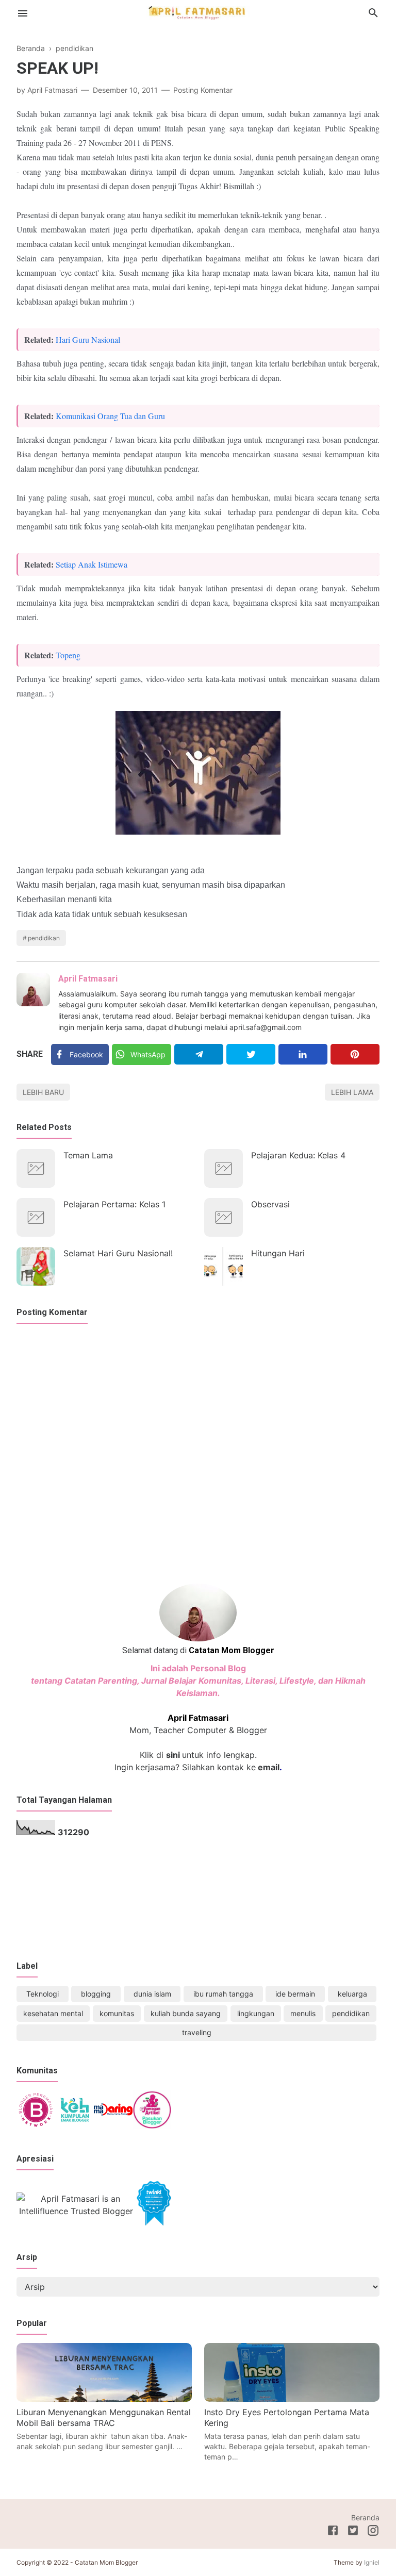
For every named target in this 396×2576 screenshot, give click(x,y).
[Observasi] (224, 1217)
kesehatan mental (53, 2013)
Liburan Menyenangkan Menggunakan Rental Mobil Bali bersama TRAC (104, 2418)
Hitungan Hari (278, 1253)
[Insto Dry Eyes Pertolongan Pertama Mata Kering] (292, 2399)
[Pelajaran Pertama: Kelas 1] (36, 1217)
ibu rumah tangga (223, 1994)
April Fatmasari (88, 979)
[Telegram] (199, 1054)
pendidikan (44, 938)
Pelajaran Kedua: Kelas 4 (298, 1155)
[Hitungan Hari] (224, 1266)
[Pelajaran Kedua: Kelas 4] (224, 1168)
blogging (96, 1994)
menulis (303, 2013)
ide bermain (295, 1994)
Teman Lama (88, 1155)
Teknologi (43, 1994)
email (268, 1767)
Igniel (372, 2562)
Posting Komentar (203, 90)
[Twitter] (251, 1054)
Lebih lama (352, 1092)
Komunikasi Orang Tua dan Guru (110, 416)
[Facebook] (333, 2532)
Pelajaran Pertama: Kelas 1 (114, 1204)
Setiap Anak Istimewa (92, 564)
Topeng (68, 655)
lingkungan (256, 2013)
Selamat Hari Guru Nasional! (118, 1253)
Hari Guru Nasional (88, 339)
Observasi (270, 1204)
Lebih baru (43, 1092)
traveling (197, 2032)
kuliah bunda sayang (186, 2013)
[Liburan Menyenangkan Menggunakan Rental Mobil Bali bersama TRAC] (104, 2399)
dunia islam (152, 1994)
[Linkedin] (303, 1054)
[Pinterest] (355, 1054)
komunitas (117, 2013)
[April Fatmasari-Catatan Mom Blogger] (198, 12)
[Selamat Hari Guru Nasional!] (36, 1266)
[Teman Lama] (36, 1168)
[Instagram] (373, 2532)
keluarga (352, 1994)
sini (173, 1755)
